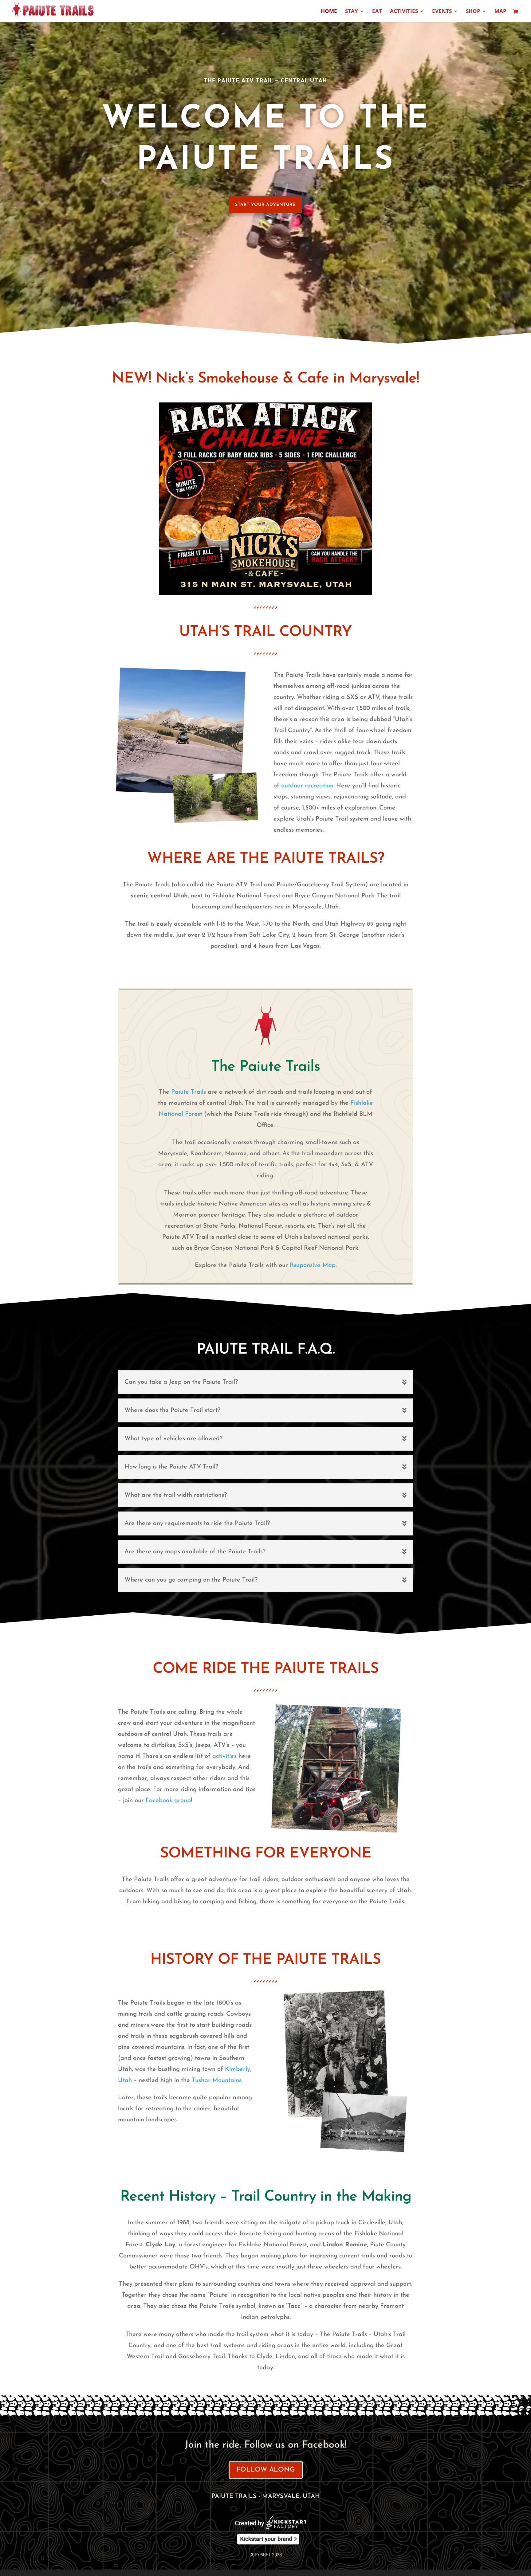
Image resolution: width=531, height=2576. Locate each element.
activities (224, 1756)
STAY (352, 12)
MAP (500, 12)
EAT (377, 12)
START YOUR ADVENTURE (265, 205)
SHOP (473, 12)
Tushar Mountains (217, 2080)
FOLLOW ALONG (266, 2470)
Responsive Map (313, 1265)
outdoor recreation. (308, 786)
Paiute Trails (189, 1092)
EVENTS (442, 12)
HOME (329, 12)
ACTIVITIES (404, 12)
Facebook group (168, 1801)
